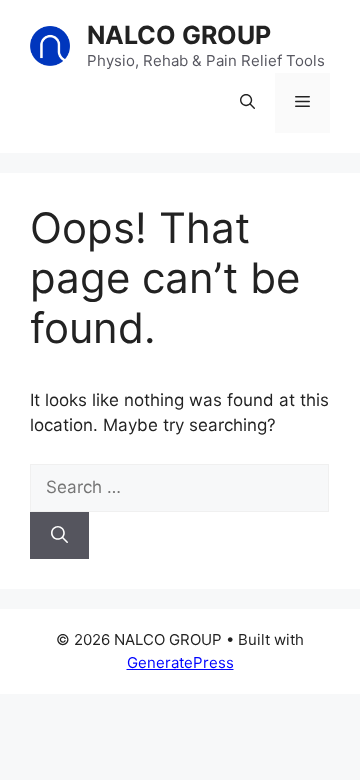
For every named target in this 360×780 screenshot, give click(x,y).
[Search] (59, 536)
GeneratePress (180, 662)
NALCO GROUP (179, 35)
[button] (247, 103)
